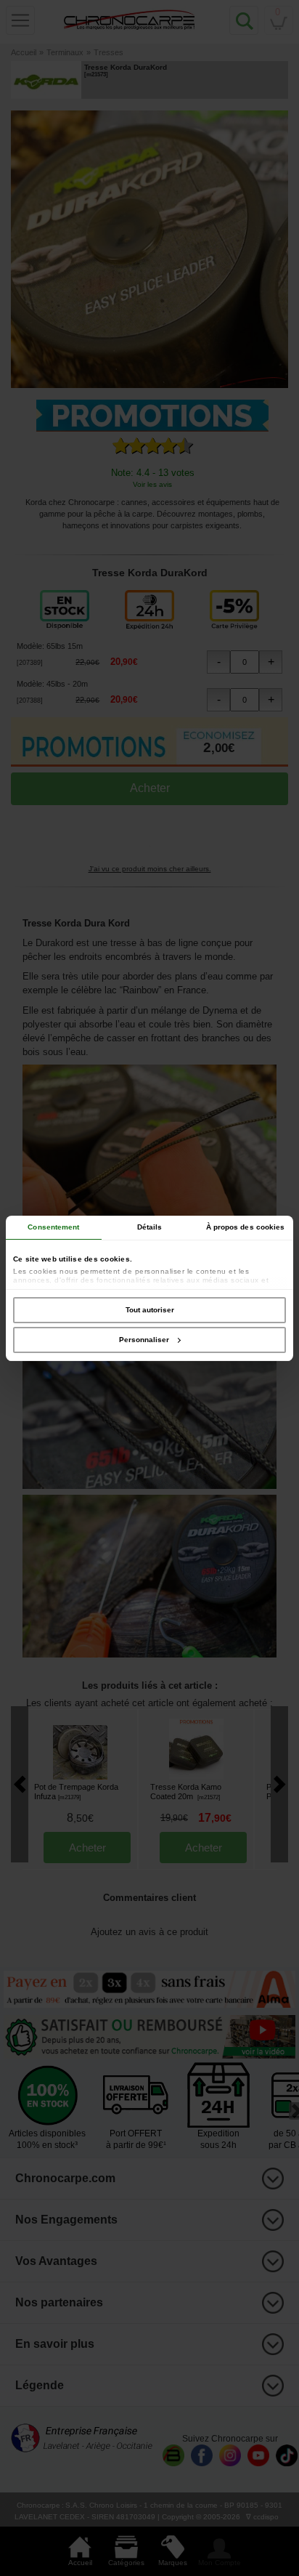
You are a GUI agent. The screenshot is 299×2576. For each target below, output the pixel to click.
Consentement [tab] (53, 1227)
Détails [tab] (150, 1227)
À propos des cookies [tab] (246, 1227)
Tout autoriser (150, 1310)
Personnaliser (144, 1340)
